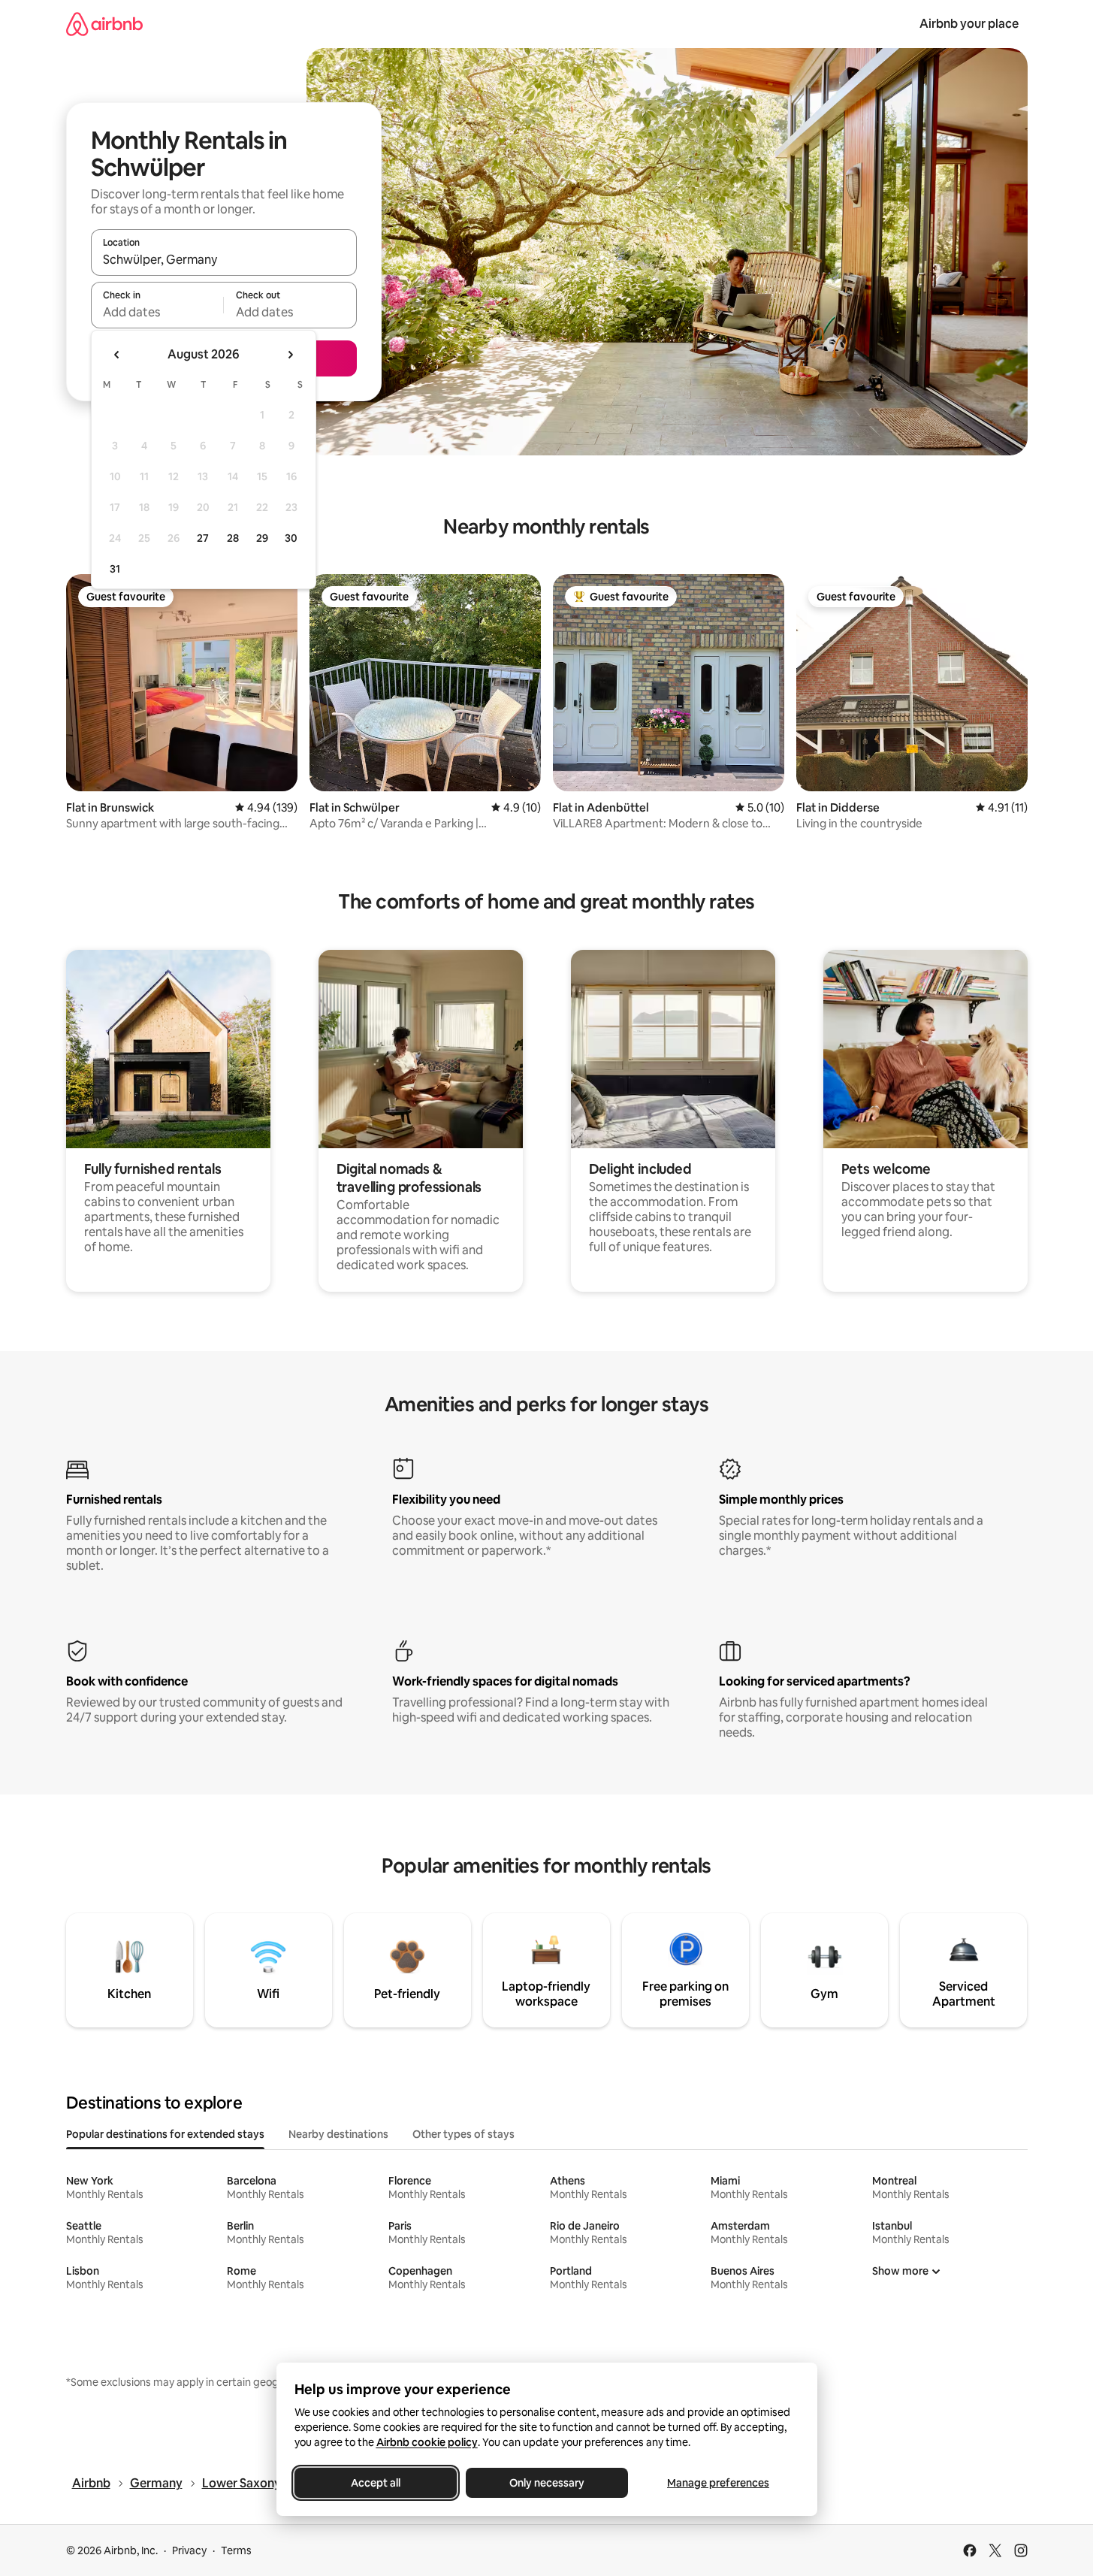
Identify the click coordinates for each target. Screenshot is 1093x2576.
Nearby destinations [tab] (338, 2134)
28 (233, 538)
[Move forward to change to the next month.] (290, 355)
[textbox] (157, 312)
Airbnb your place (969, 24)
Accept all (376, 2483)
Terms (236, 2550)
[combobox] (224, 259)
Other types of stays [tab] (463, 2134)
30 (291, 538)
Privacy (189, 2550)
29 (262, 538)
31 (115, 569)
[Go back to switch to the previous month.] (117, 355)
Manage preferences (718, 2483)
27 (203, 538)
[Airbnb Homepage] (104, 24)
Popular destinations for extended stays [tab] (165, 2134)
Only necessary (547, 2483)
